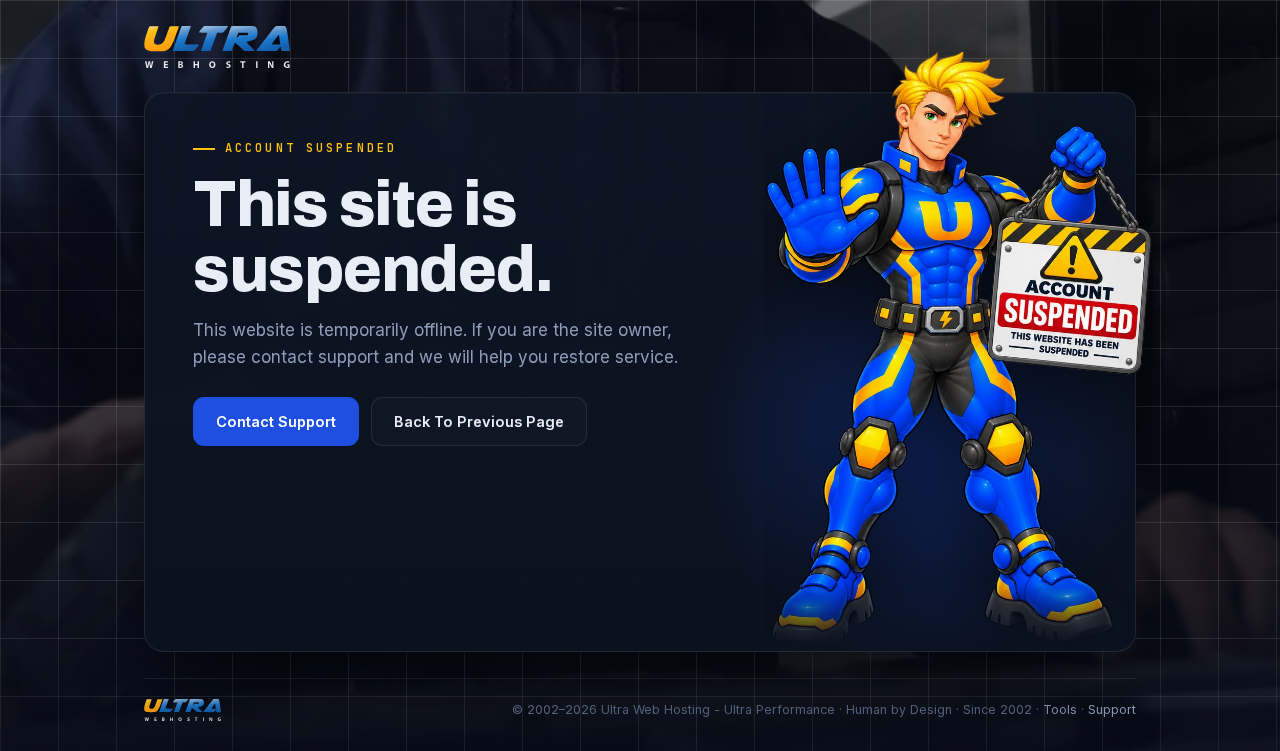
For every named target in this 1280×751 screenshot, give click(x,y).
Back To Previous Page (479, 421)
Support (1112, 709)
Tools (1060, 709)
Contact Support (276, 421)
